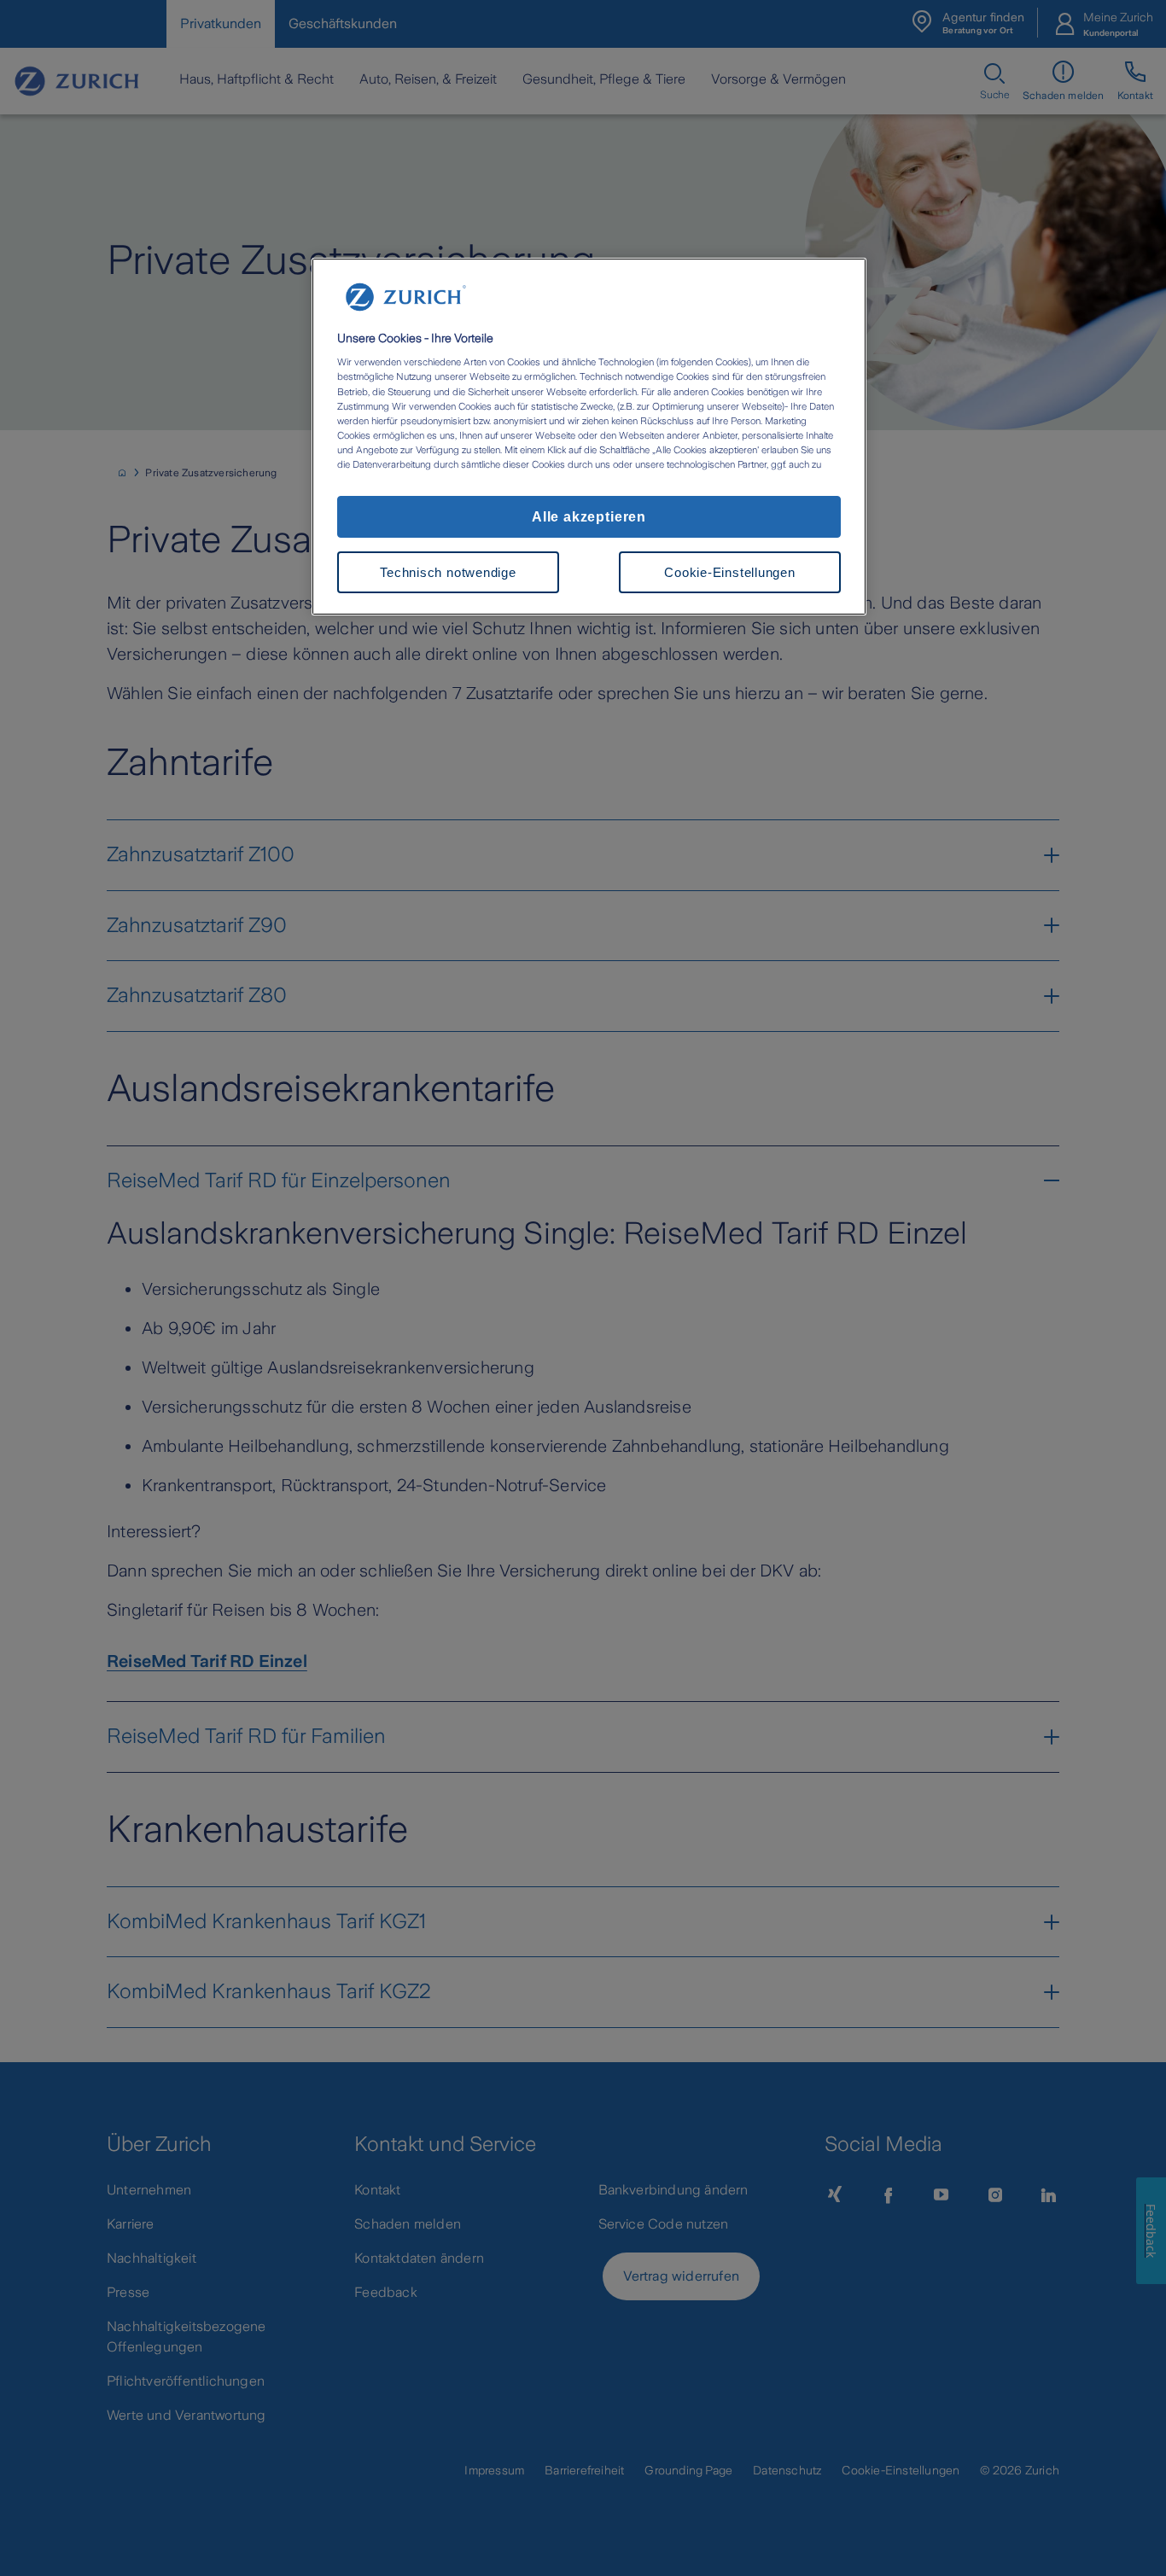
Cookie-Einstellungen (729, 572)
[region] (589, 437)
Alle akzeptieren (589, 516)
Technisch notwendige (448, 572)
